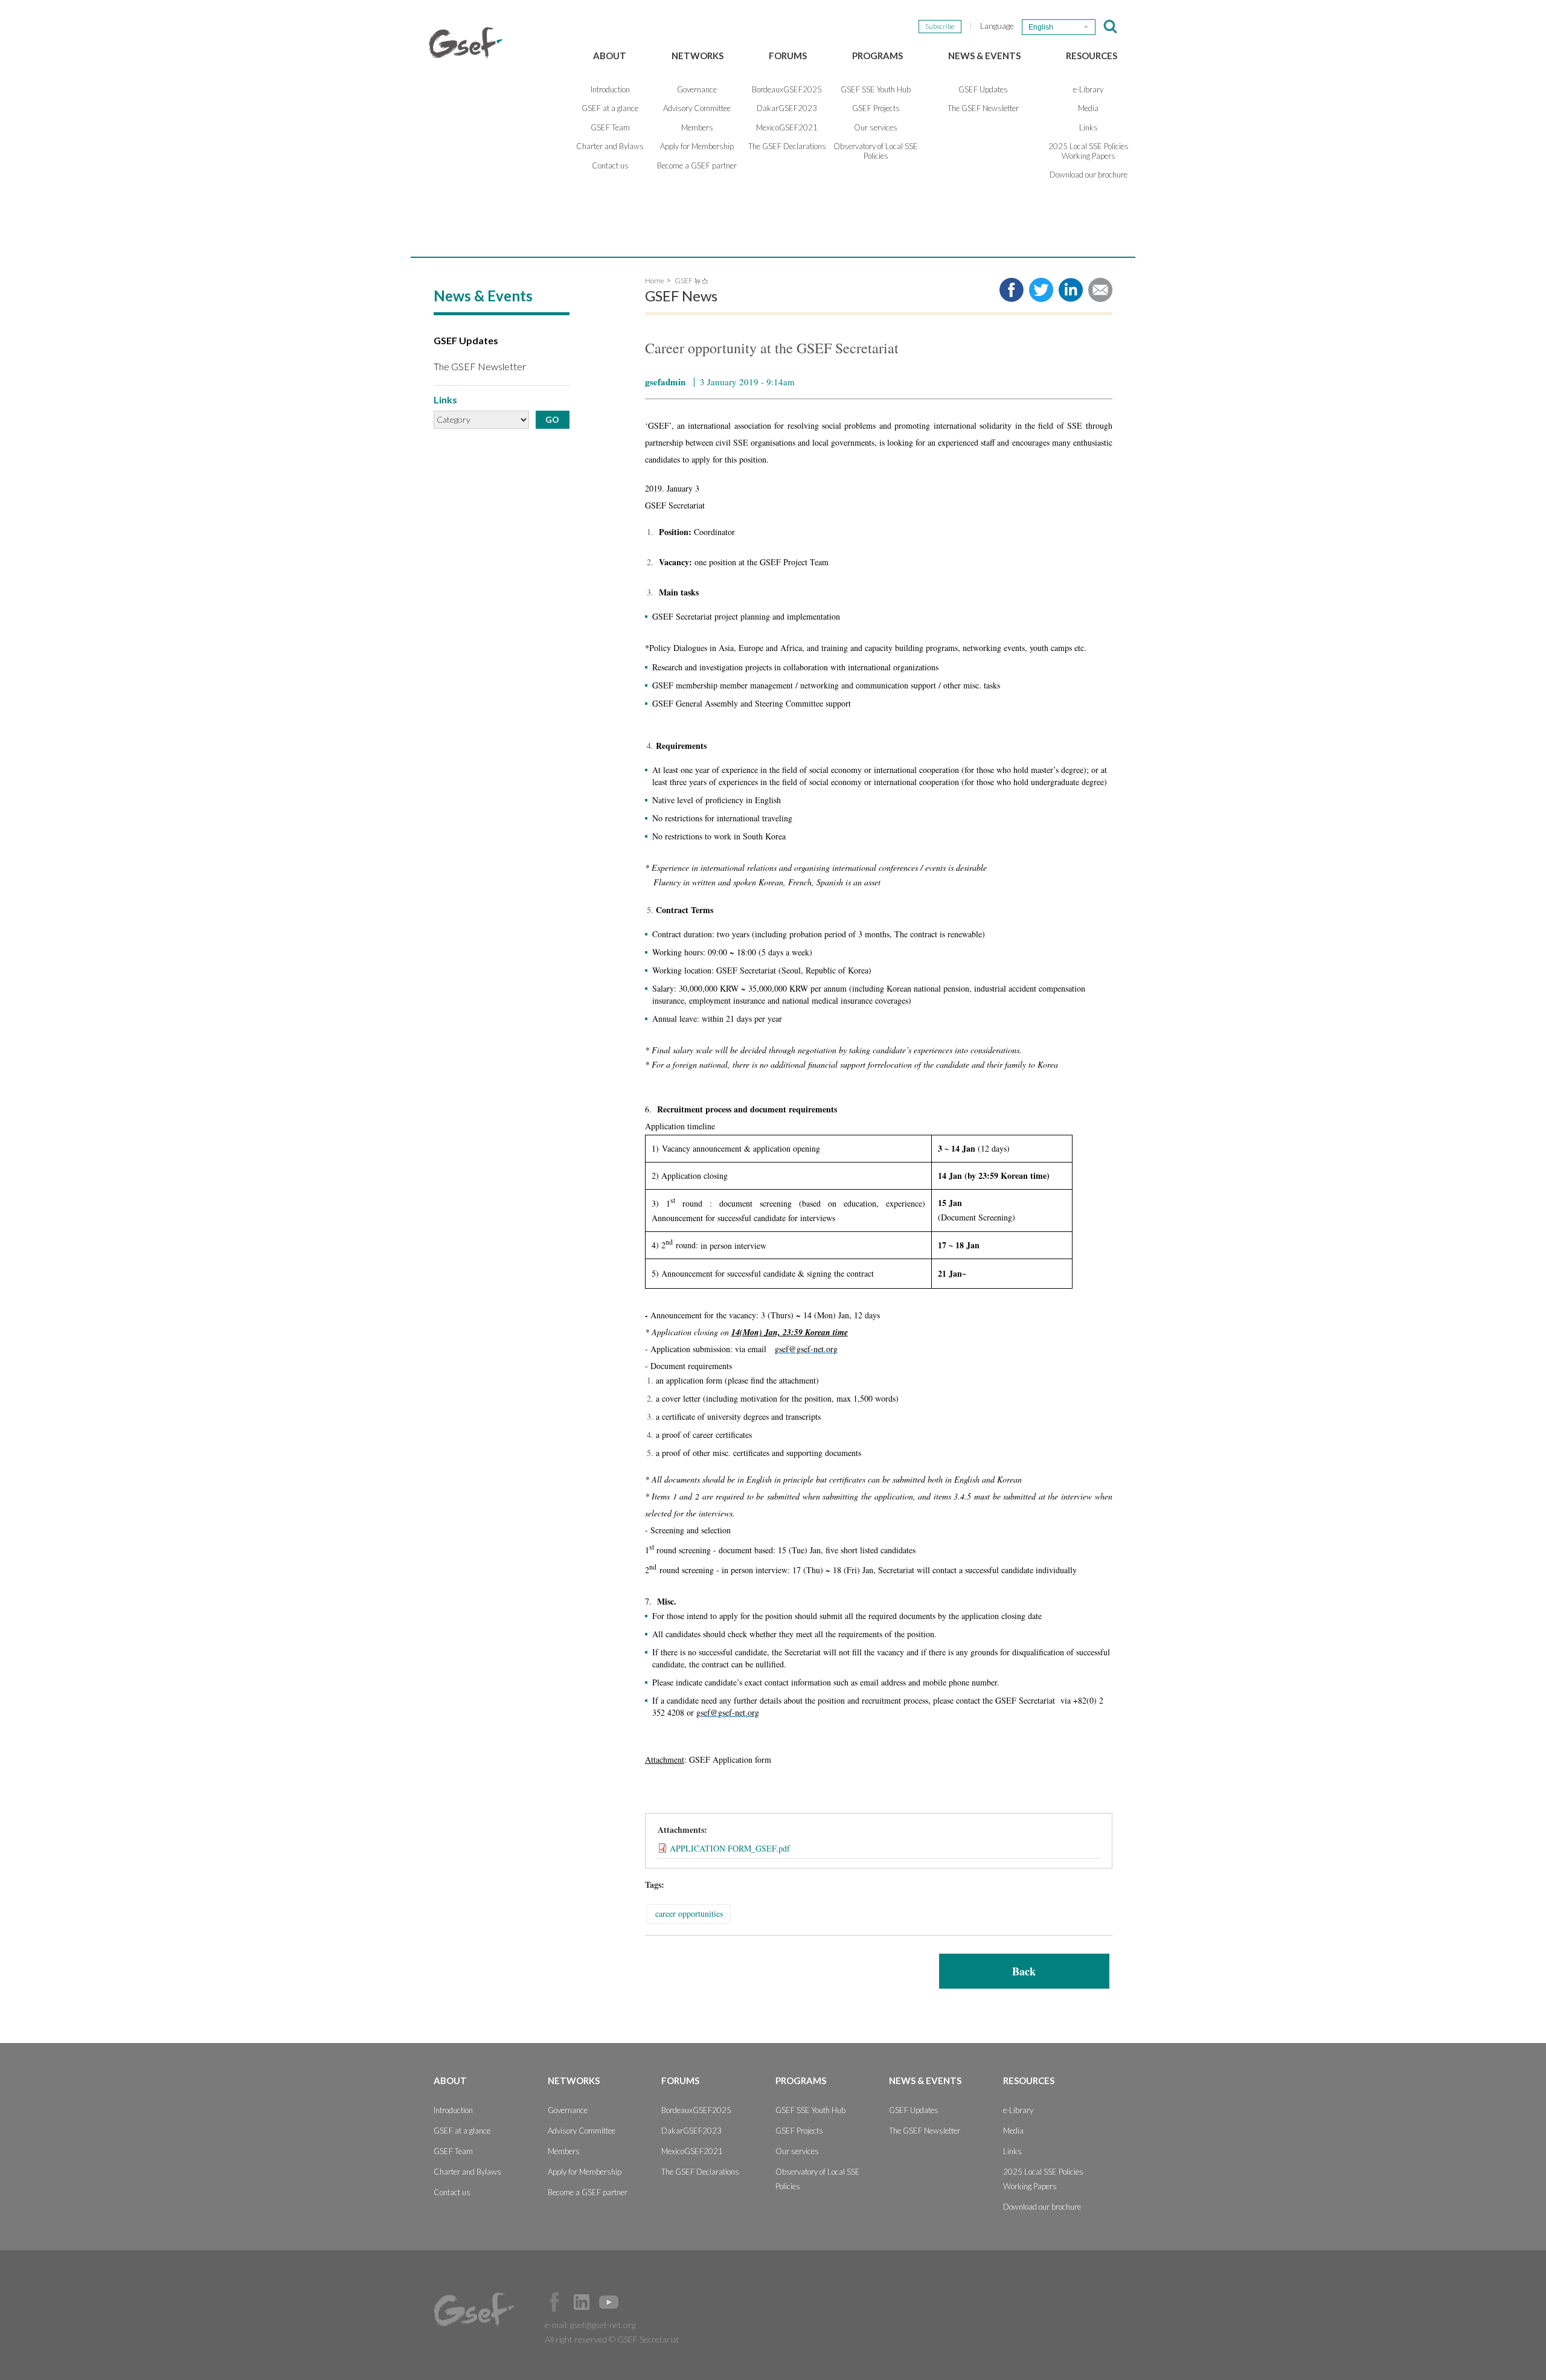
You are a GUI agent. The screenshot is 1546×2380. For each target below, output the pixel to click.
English (1041, 27)
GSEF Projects (876, 108)
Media (1088, 108)
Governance (697, 89)
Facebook (554, 2302)
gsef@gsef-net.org (603, 2325)
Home (655, 281)
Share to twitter (1041, 290)
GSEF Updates (983, 89)
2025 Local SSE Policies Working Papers (1089, 151)
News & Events (984, 56)
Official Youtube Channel (609, 2302)
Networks (698, 56)
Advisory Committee (697, 108)
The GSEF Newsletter (983, 108)
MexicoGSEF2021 (787, 127)
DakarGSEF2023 (787, 108)
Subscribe (940, 26)
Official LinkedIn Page (582, 2302)
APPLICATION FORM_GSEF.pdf (730, 1848)
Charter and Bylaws (610, 146)
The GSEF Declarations (787, 146)
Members (697, 127)
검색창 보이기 (1110, 27)
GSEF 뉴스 (691, 281)
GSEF (466, 43)
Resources (1092, 56)
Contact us (610, 165)
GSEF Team (610, 127)
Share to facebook (1012, 290)
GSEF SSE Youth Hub (876, 89)
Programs (877, 56)
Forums (788, 56)
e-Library (1088, 89)
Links (1089, 127)
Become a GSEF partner (697, 165)
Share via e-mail (1100, 290)
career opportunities (689, 1913)
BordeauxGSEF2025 (787, 89)
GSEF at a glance (610, 108)
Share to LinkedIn (1071, 290)
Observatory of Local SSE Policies (876, 151)
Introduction (610, 89)
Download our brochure (1089, 175)
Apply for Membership (697, 146)
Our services (876, 127)
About (610, 56)
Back (1024, 1971)
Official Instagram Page (636, 2302)
